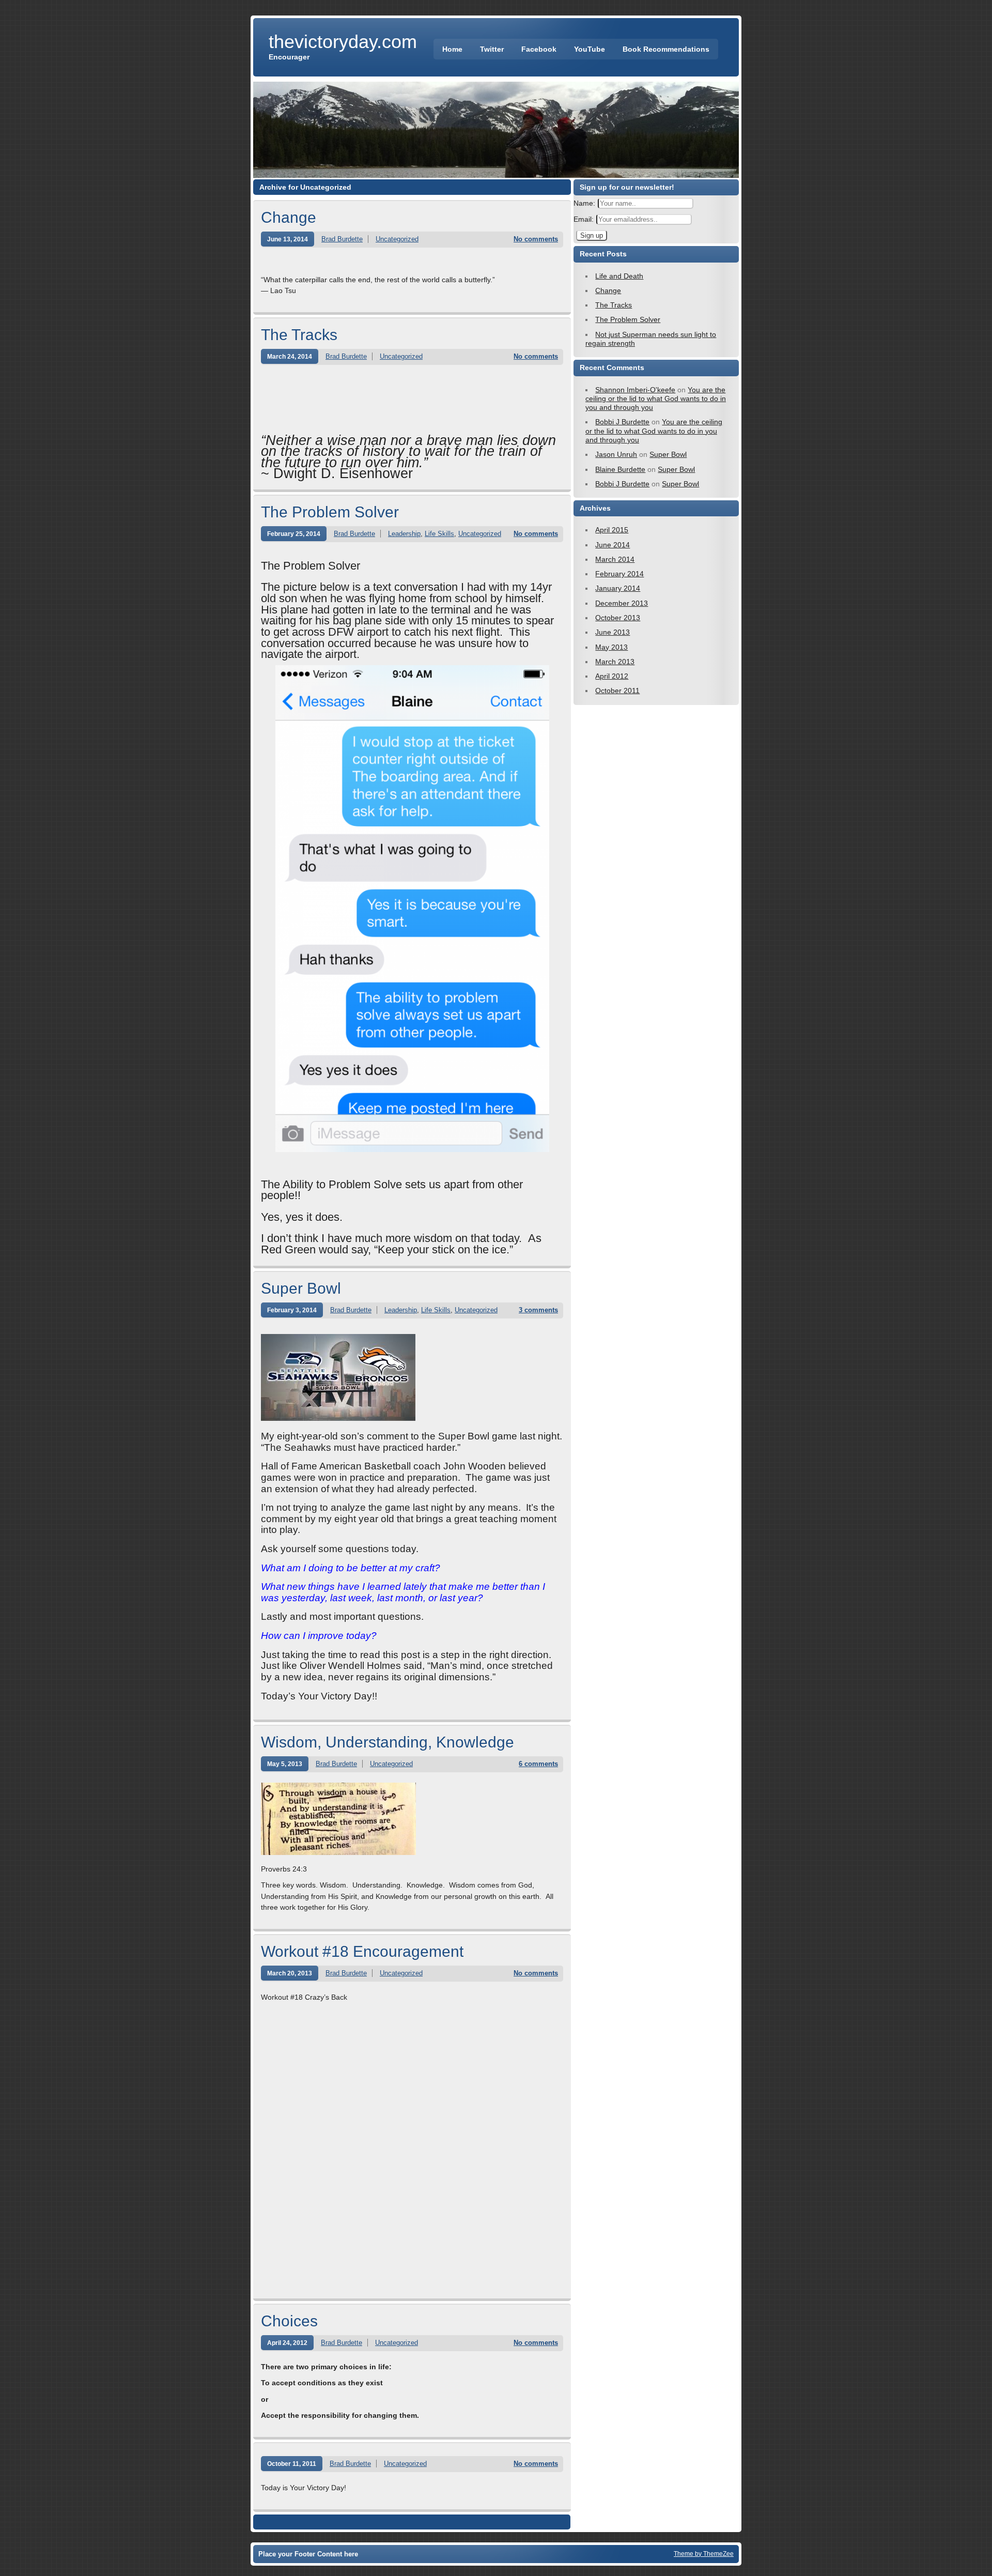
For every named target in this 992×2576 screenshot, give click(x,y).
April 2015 (612, 530)
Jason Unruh (616, 454)
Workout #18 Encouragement (362, 1951)
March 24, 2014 (290, 356)
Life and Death (619, 276)
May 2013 (611, 647)
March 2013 (615, 662)
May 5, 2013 (285, 1764)
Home (452, 49)
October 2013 (618, 618)
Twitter (492, 49)
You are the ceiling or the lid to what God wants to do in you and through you (656, 399)
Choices (289, 2321)
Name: (584, 203)
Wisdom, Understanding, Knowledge (388, 1742)
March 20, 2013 (290, 1973)
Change (289, 217)
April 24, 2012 (287, 2343)
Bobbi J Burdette (622, 422)
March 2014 (615, 559)
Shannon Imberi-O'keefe (635, 390)
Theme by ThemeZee (704, 2554)
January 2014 (618, 588)
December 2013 (622, 603)
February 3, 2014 (292, 1310)
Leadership (404, 534)
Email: (584, 219)
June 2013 (613, 632)
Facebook (539, 49)
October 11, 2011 (292, 2464)
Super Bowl (301, 1288)
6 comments (538, 1764)
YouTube (590, 49)
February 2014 (619, 574)
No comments (536, 239)
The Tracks (299, 335)
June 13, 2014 (288, 239)
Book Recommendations (666, 49)
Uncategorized (397, 239)
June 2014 (613, 545)
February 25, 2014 (294, 534)
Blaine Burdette (620, 469)
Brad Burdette (342, 239)
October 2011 (617, 691)
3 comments (538, 1310)
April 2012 (612, 676)
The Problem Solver (330, 512)
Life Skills (439, 534)
